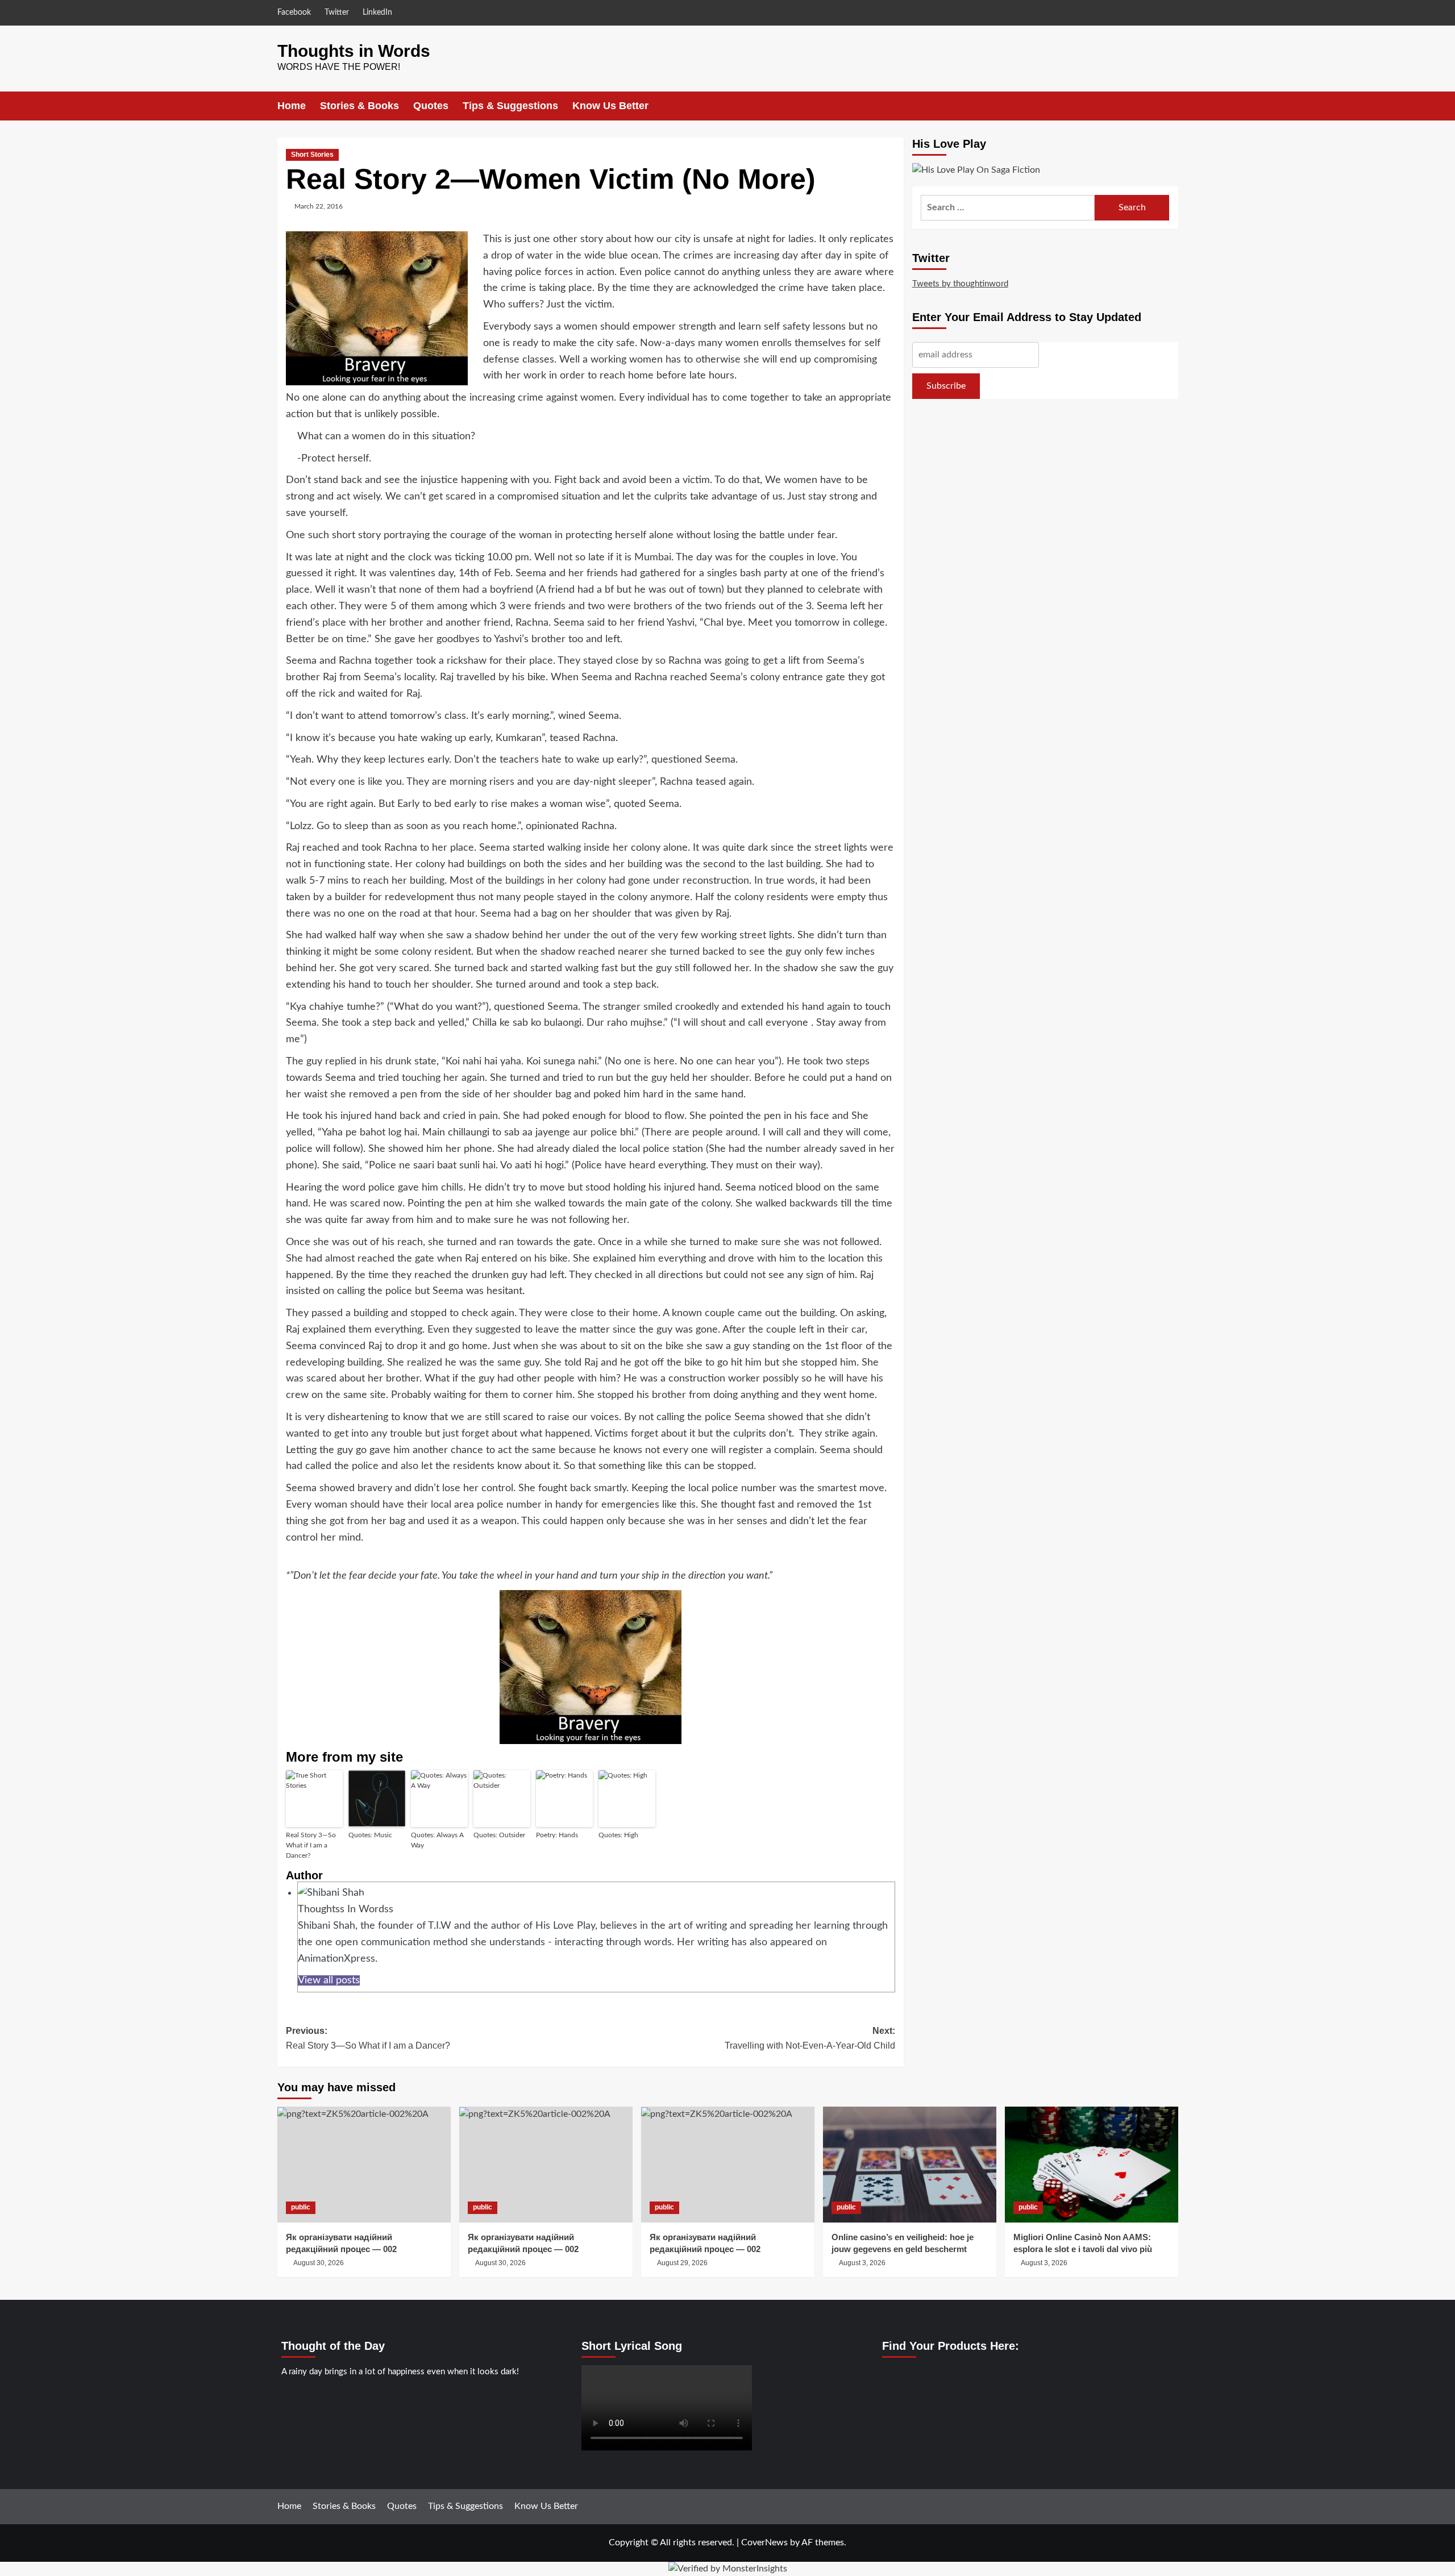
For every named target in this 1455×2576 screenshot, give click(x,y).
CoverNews (764, 2542)
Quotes (431, 106)
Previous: (368, 2038)
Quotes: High (618, 1835)
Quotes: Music (370, 1835)
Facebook (294, 13)
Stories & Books (359, 106)
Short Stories (312, 155)
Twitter (337, 13)
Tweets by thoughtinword (960, 283)
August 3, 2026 (862, 2263)
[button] (1171, 106)
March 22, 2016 (319, 206)
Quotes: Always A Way (437, 1840)
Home (292, 106)
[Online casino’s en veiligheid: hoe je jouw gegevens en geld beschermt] (910, 2164)
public (301, 2207)
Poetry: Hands (557, 1835)
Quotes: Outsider (499, 1835)
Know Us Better (610, 106)
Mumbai (653, 557)
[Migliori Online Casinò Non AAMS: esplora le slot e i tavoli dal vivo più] (1092, 2164)
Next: (810, 2038)
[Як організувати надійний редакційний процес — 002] (364, 2164)
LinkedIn (377, 13)
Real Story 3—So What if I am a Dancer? (311, 1845)
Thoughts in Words (354, 51)
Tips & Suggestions (510, 106)
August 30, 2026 (319, 2263)
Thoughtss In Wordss (346, 1909)
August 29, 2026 (682, 2263)
